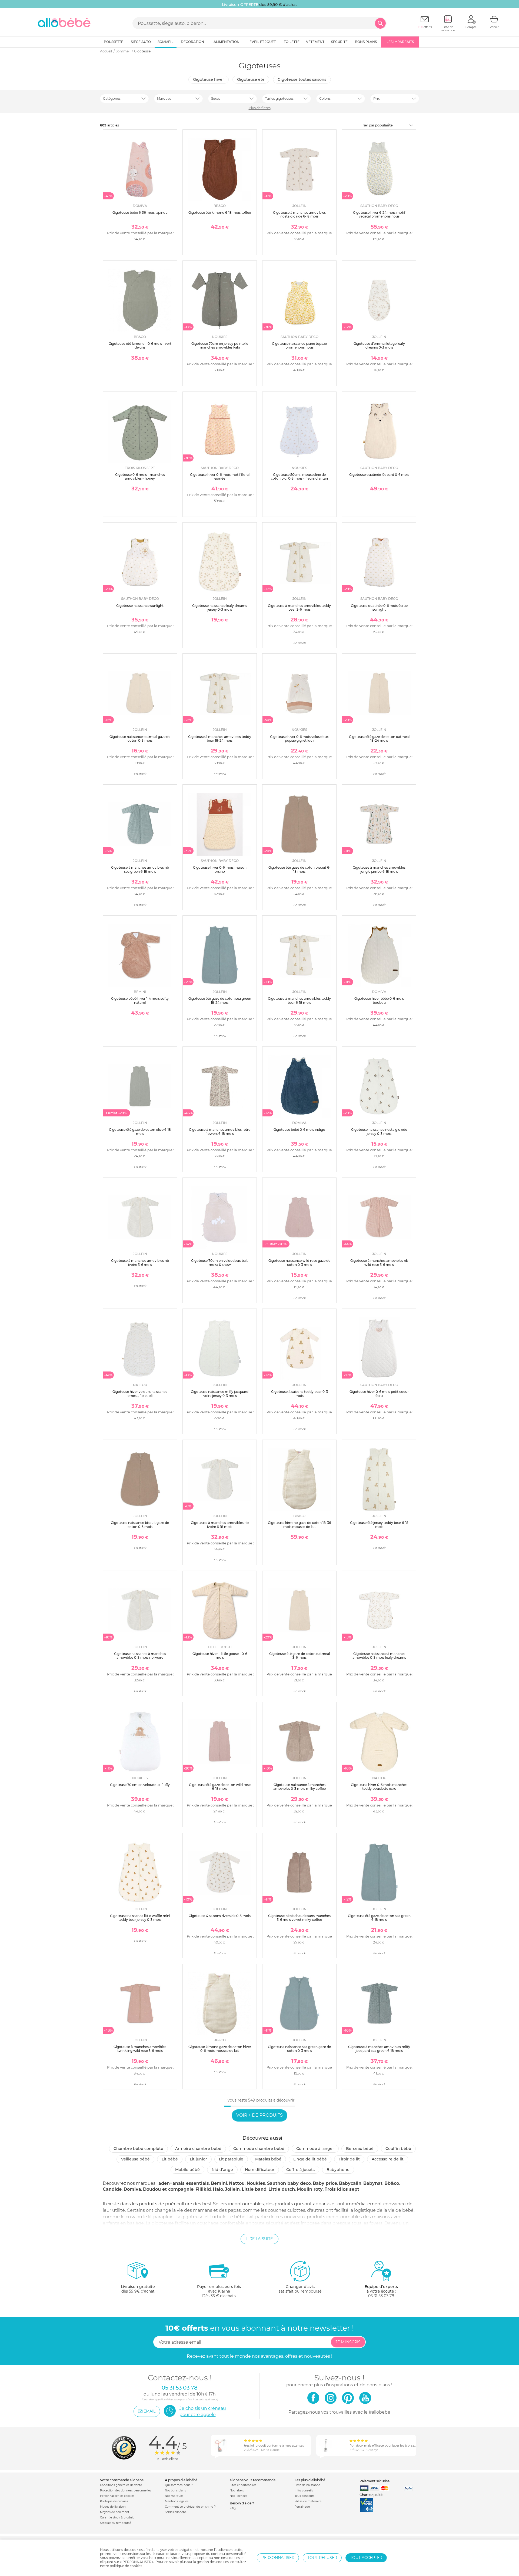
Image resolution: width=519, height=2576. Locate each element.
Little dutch (282, 2189)
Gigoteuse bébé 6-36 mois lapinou (140, 213)
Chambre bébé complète (138, 2149)
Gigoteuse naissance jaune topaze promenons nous (299, 345)
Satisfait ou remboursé (116, 2523)
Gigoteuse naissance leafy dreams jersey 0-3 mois (220, 608)
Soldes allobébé (176, 2512)
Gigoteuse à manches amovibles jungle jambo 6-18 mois (379, 869)
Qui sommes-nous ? (179, 2485)
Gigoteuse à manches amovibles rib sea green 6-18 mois (140, 869)
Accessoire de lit (388, 2159)
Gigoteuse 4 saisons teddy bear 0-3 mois (300, 1394)
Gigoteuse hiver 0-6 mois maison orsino (220, 869)
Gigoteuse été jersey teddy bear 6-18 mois (379, 1525)
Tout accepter (366, 2558)
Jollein (232, 2189)
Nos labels (237, 2490)
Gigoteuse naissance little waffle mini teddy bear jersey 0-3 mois (140, 1918)
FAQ (233, 2508)
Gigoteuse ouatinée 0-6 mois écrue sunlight (379, 608)
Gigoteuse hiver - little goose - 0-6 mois (220, 1656)
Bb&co (392, 2183)
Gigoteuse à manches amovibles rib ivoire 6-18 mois (220, 1525)
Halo (218, 2189)
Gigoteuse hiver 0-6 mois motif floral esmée (220, 476)
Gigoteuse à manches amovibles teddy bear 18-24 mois (220, 739)
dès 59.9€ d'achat (138, 2289)
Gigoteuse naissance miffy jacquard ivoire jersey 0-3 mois (220, 1394)
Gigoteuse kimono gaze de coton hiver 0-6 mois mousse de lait (220, 2049)
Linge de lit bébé (310, 2159)
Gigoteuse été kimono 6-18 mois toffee (220, 213)
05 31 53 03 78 (381, 2296)
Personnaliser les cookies (117, 2496)
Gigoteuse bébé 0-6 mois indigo (299, 1130)
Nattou (237, 2183)
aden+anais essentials (184, 2183)
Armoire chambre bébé (198, 2149)
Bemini (219, 2183)
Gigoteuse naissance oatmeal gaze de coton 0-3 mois (140, 739)
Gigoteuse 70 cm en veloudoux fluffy (140, 1785)
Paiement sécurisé (375, 2481)
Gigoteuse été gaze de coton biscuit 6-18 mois (299, 869)
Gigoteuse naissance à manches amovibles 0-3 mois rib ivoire (140, 1656)
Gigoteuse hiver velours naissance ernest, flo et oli (140, 1394)
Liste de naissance (307, 2485)
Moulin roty (310, 2189)
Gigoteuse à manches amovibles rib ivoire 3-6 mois (140, 1262)
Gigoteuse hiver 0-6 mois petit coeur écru (379, 1394)
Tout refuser (322, 2558)
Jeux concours (305, 2496)
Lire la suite (259, 2239)
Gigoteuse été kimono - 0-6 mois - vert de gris (140, 345)
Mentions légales (177, 2501)
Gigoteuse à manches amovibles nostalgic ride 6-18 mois (299, 214)
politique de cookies (126, 2566)
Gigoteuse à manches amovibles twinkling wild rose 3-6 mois (140, 2049)
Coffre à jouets (300, 2170)
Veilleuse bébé (135, 2159)
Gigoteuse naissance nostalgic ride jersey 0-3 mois (379, 1131)
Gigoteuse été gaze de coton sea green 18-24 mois (220, 1000)
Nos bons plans (175, 2490)
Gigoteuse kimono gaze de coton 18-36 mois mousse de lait (299, 1525)
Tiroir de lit (349, 2159)
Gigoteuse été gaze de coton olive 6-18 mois (140, 1131)
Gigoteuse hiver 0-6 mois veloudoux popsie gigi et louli (299, 739)
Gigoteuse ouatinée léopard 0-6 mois (379, 475)
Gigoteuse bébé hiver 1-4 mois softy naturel (140, 1000)
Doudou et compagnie (168, 2189)
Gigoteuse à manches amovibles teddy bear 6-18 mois (299, 1000)
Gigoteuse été (251, 79)
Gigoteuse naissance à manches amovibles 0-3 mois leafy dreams (379, 1656)
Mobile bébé (187, 2170)
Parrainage (302, 2507)
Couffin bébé (398, 2149)
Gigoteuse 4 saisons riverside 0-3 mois (220, 1916)
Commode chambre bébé (259, 2149)
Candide (112, 2189)
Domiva (132, 2189)
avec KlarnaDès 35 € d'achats (219, 2291)
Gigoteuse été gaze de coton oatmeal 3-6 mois (300, 1656)
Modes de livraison (113, 2507)
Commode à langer (315, 2149)
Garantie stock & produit (117, 2518)
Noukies (256, 2183)
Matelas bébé (268, 2159)
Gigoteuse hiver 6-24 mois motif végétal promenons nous (379, 214)
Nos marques (174, 2496)
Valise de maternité (308, 2501)
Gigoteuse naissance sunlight (140, 606)
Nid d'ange (222, 2170)
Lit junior (198, 2159)
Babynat (373, 2183)
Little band (254, 2189)
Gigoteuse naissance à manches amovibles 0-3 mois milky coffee (300, 1787)
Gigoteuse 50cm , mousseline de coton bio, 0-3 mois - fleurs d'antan (299, 476)
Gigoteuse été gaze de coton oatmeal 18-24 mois (379, 739)
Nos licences (238, 2496)
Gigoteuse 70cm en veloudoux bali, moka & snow (220, 1262)
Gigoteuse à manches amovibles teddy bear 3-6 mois (299, 608)
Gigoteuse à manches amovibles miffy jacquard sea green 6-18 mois (379, 2049)
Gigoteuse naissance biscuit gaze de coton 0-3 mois (140, 1525)
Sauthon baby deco (289, 2183)
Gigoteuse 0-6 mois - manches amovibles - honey (140, 476)
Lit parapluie (231, 2159)
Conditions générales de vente (121, 2485)
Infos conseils (304, 2490)
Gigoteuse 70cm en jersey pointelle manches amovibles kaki (220, 345)
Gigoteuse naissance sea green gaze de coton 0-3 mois (299, 2049)
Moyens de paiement (115, 2512)
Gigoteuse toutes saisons (302, 79)
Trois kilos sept (342, 2189)
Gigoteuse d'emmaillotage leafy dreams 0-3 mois (379, 345)
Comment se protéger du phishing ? (190, 2507)
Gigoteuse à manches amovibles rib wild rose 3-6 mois (379, 1262)
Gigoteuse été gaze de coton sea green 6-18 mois (379, 1918)
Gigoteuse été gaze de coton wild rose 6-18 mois (220, 1787)
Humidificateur (260, 2170)
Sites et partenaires (243, 2485)
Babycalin (350, 2183)
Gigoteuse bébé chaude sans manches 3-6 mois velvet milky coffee (299, 1918)
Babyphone (338, 2170)
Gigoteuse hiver (209, 79)
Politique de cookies (114, 2501)
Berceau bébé (360, 2149)
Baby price (325, 2183)
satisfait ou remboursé (300, 2289)
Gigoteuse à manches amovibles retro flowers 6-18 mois (220, 1131)
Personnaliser (278, 2558)
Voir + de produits (259, 2115)
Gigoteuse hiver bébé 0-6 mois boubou (379, 1000)
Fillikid (203, 2189)
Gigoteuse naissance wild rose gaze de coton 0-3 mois (299, 1262)
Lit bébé (170, 2159)
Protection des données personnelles (126, 2490)
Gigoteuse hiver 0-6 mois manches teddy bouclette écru (379, 1787)
